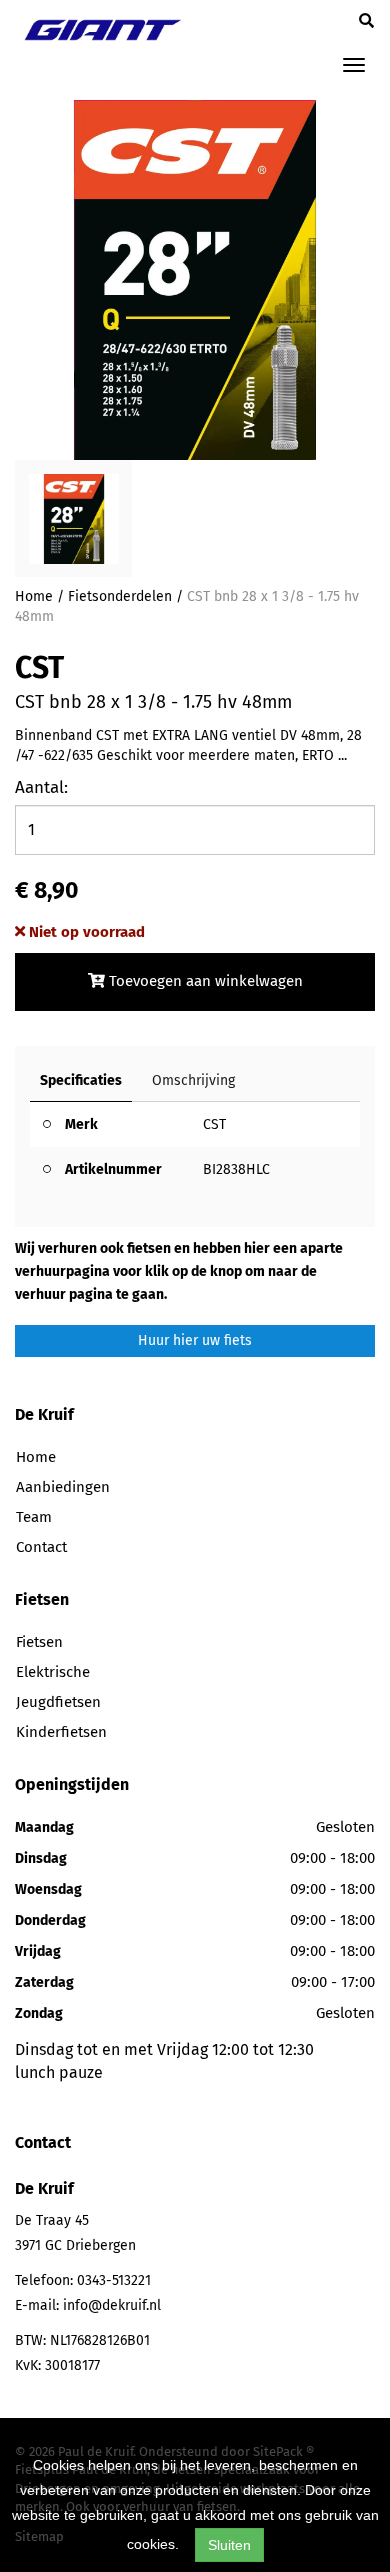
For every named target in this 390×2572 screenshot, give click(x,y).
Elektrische (53, 1672)
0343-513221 (114, 2280)
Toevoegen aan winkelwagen (204, 981)
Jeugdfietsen (58, 1702)
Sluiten (229, 2545)
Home (34, 596)
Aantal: (41, 787)
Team (34, 1517)
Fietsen (39, 1642)
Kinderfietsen (61, 1732)
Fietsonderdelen (120, 596)
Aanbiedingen (63, 1487)
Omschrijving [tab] (193, 1080)
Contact (41, 1547)
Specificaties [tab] (81, 1080)
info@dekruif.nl (112, 2305)
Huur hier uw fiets (195, 1340)
